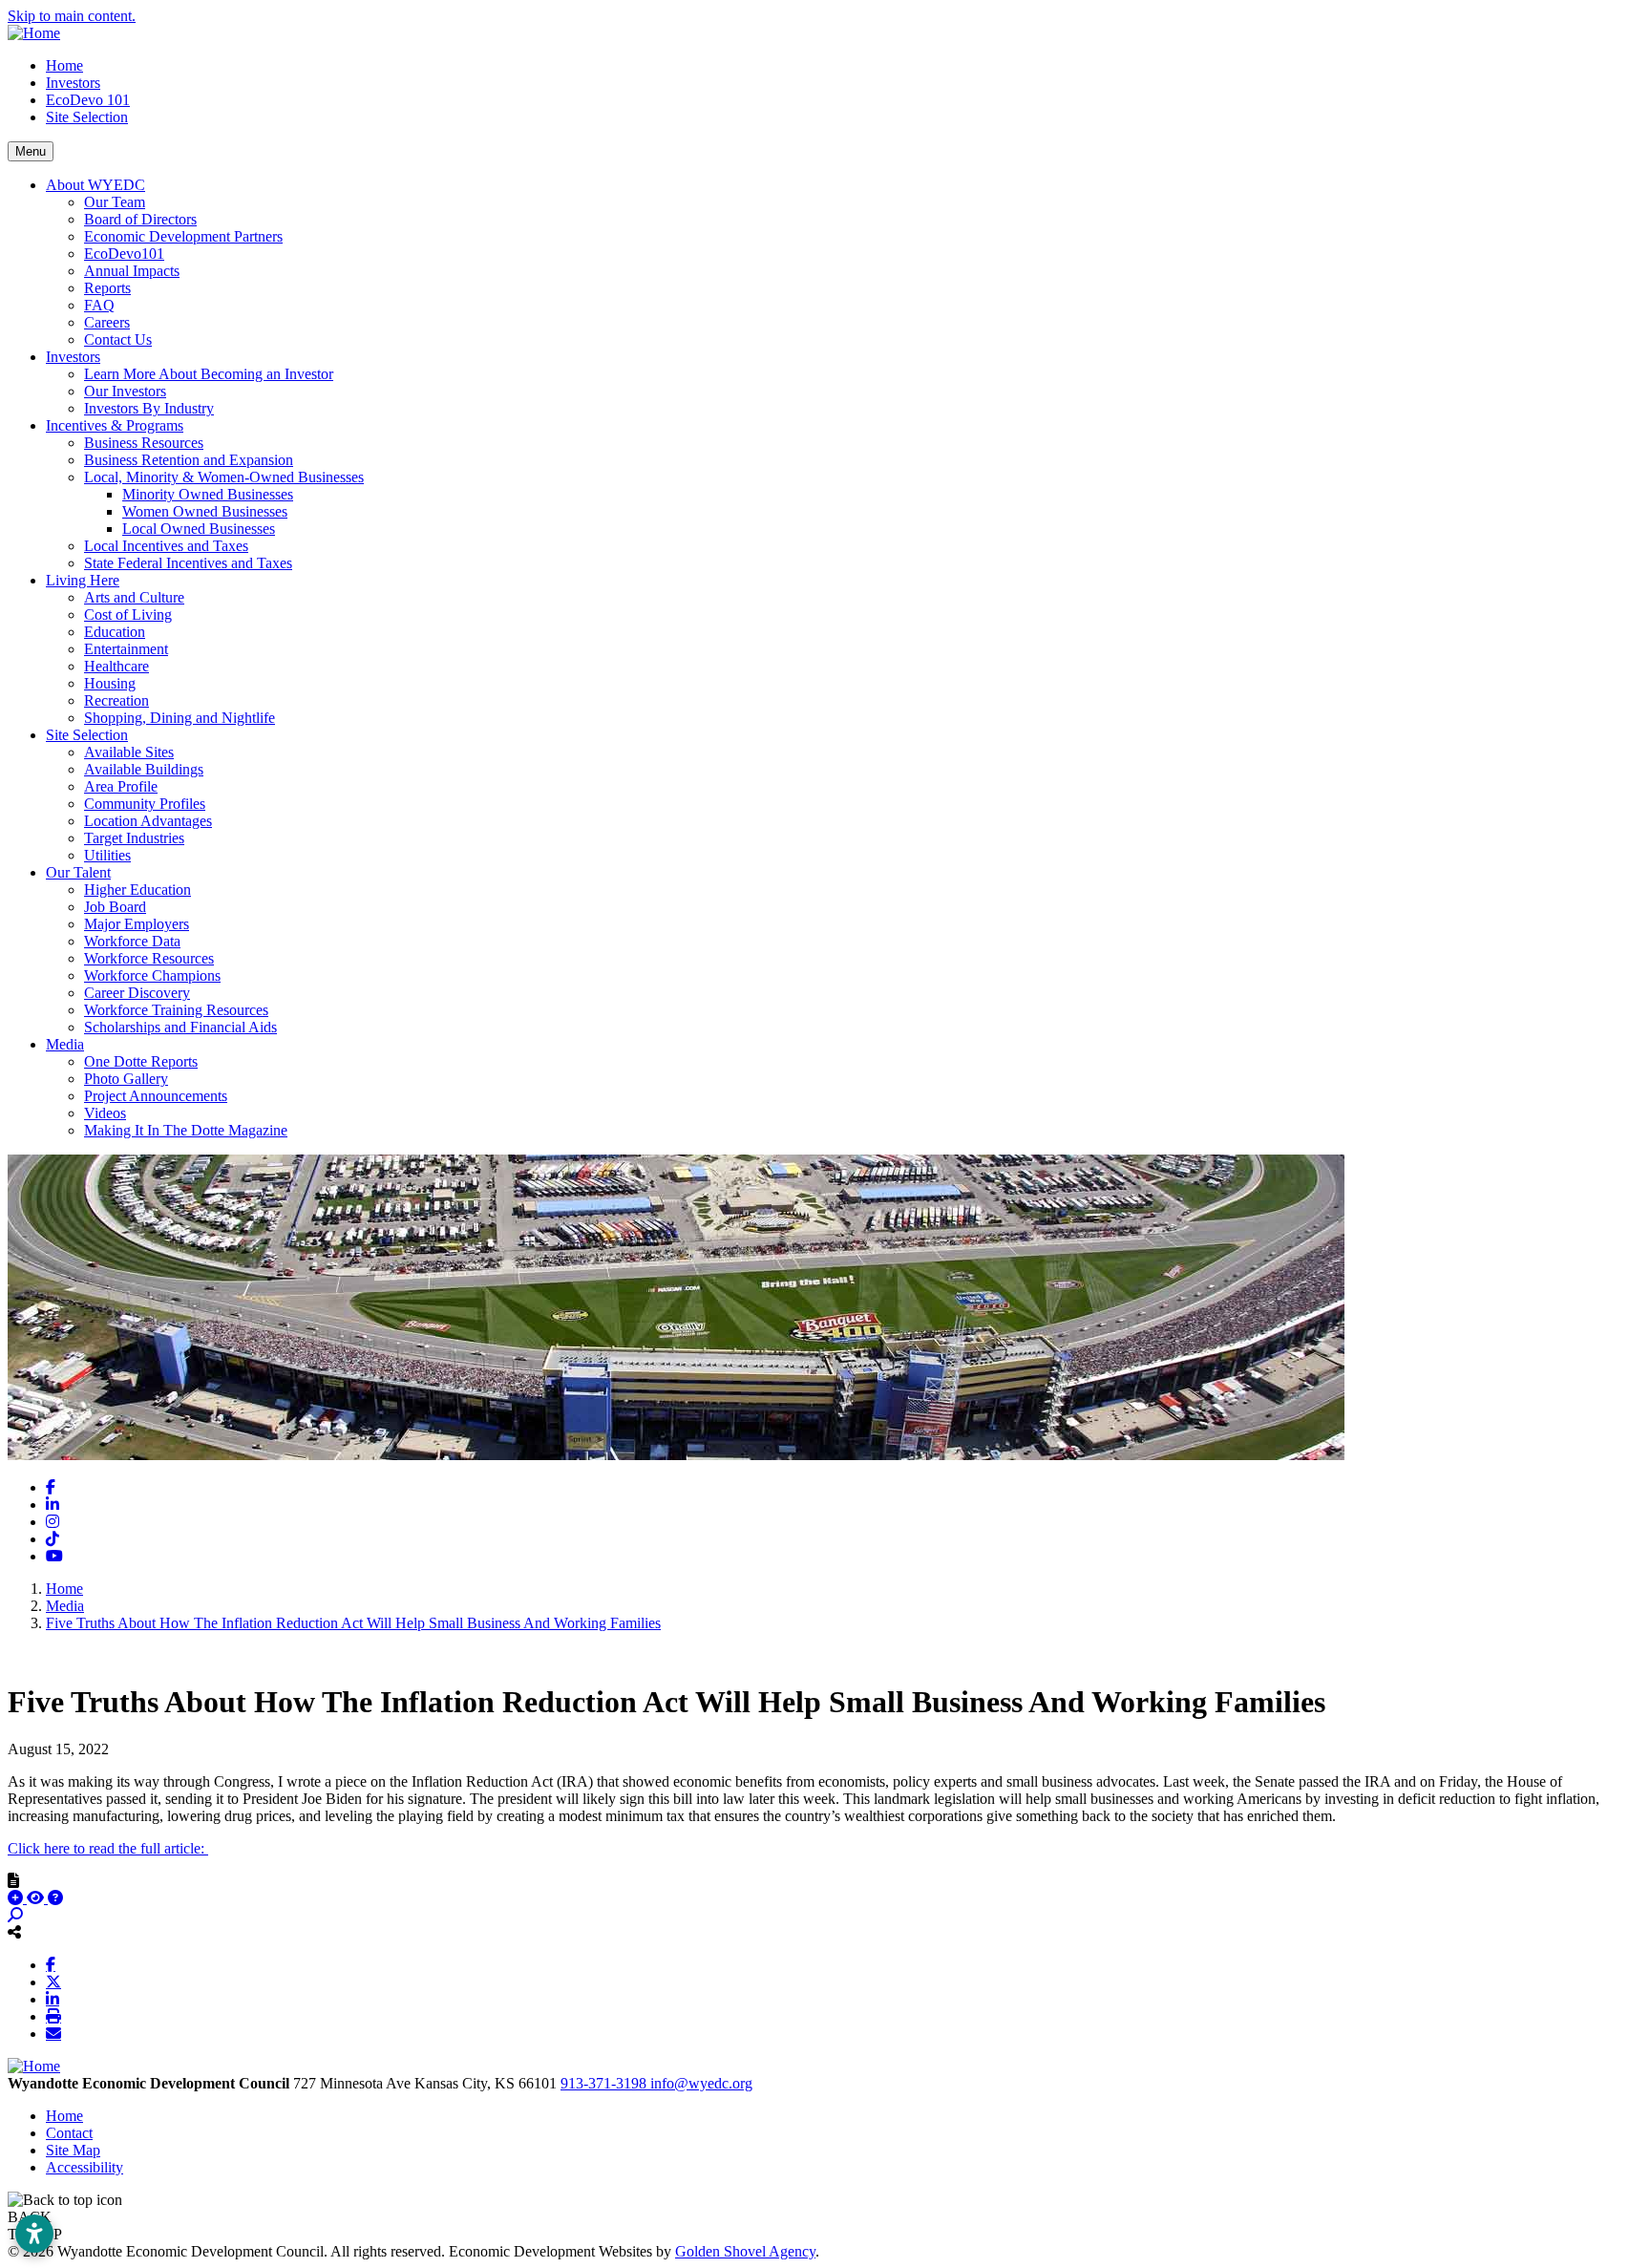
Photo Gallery (126, 1079)
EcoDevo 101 (88, 100)
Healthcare (116, 666)
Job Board (115, 907)
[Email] (53, 2033)
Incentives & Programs (115, 425)
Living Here (83, 580)
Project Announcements (156, 1096)
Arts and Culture (134, 597)
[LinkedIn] (53, 1999)
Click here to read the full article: (108, 1848)
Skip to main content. (72, 16)
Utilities (107, 855)
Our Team (115, 202)
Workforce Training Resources (176, 1010)
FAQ (99, 305)
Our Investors (125, 391)
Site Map (73, 2150)
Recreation (116, 700)
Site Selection (87, 117)
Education (115, 632)
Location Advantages (148, 821)
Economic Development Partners (183, 236)
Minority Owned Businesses (208, 494)
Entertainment (126, 649)
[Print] (53, 2016)
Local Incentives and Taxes (166, 546)
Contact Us (118, 339)
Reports (107, 288)
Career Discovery (137, 993)
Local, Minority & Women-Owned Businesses (224, 477)
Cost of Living (128, 615)
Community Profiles (145, 804)
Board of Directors (140, 219)
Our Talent (78, 872)
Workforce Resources (149, 958)
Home (64, 65)
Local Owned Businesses (199, 529)
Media (65, 1044)
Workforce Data (132, 941)
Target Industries (134, 838)
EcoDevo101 (124, 254)
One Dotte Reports (141, 1061)
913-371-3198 (605, 2083)
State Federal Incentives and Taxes (188, 563)
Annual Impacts (132, 271)
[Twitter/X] (53, 1982)
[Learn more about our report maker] (55, 1898)
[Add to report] (17, 1898)
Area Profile (121, 786)
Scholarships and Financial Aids (180, 1027)
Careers (107, 322)
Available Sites (129, 752)
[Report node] (13, 1880)
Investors (73, 83)
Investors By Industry (149, 408)
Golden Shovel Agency (745, 2251)
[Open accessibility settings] (34, 2234)
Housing (110, 683)
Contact (69, 2133)
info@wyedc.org (701, 2083)
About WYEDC (95, 185)
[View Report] (37, 1898)
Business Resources (144, 443)
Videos (105, 1113)
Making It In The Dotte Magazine (186, 1130)
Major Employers (137, 924)
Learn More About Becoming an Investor (209, 374)
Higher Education (137, 890)
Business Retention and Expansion (189, 460)
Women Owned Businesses (205, 511)
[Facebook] (51, 1964)
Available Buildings (144, 769)
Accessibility (85, 2167)
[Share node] (14, 1932)
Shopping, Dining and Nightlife (180, 718)
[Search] (15, 1915)
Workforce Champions (152, 975)
